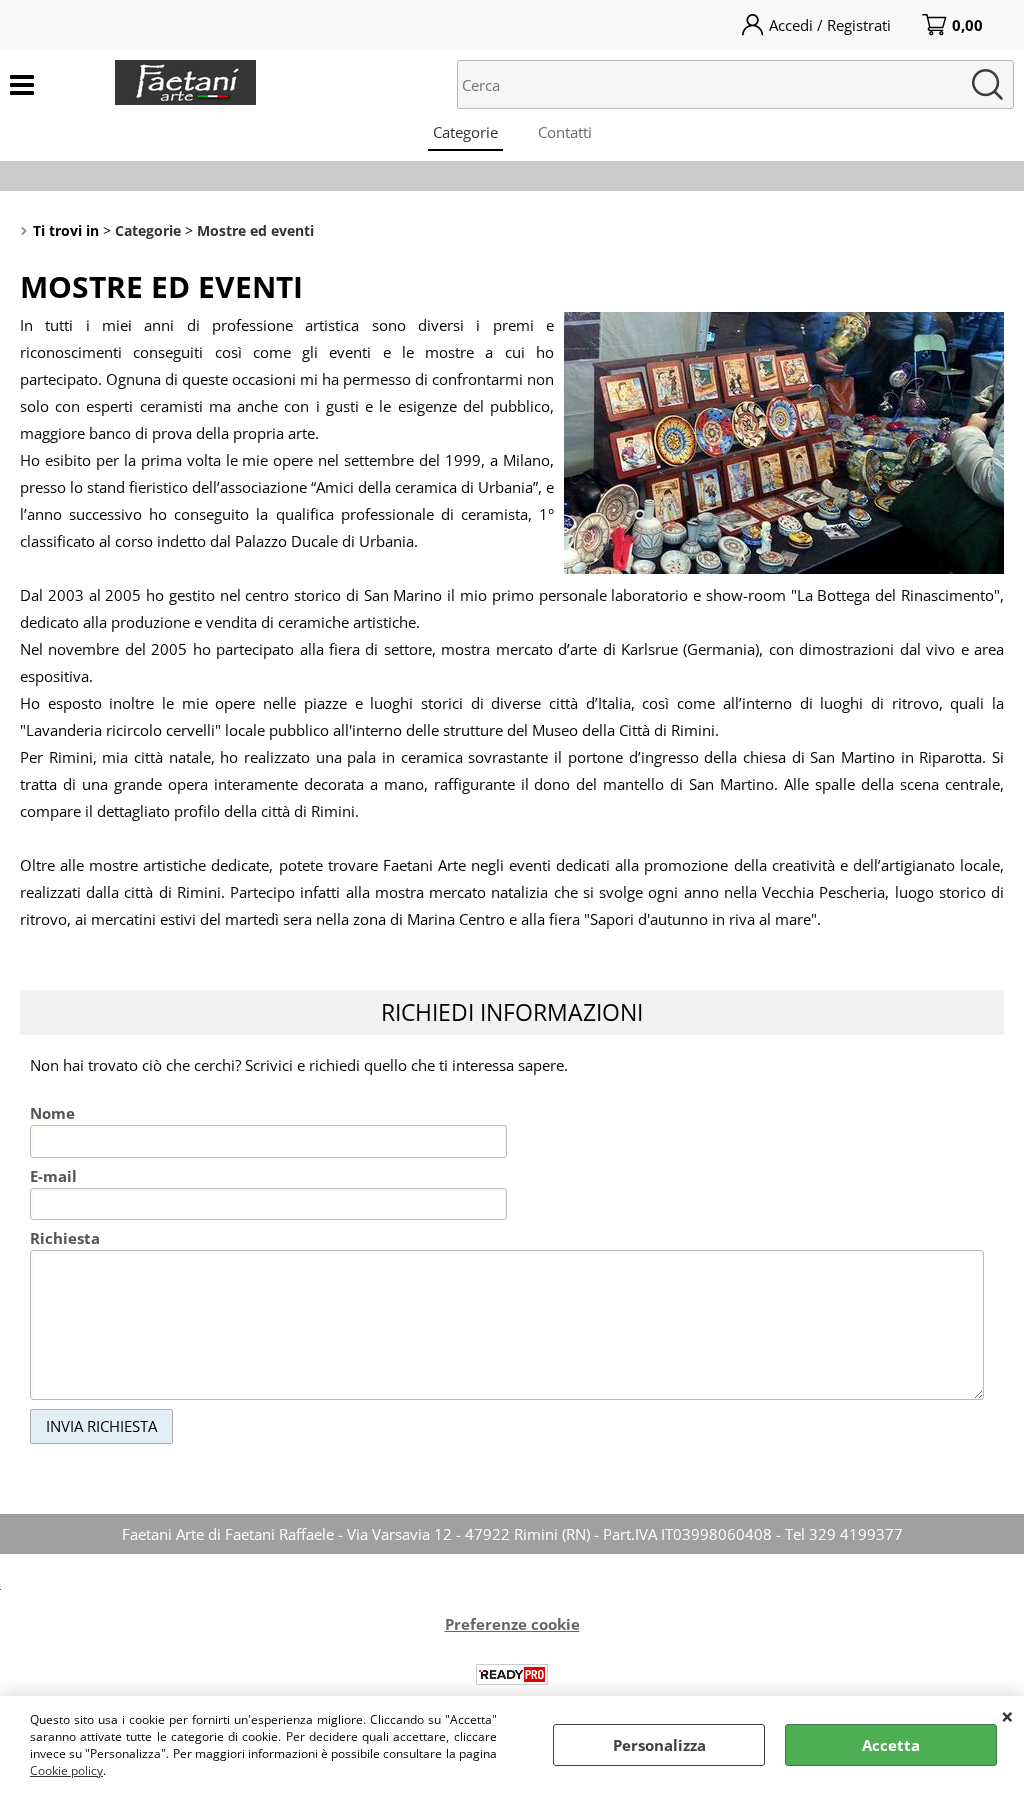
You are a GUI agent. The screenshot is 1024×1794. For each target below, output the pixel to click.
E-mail (53, 1176)
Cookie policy (66, 1770)
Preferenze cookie (512, 1624)
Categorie (465, 132)
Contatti (565, 132)
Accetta (891, 1745)
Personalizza (659, 1745)
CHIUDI (1007, 1716)
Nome (52, 1113)
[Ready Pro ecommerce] (512, 1674)
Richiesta (65, 1238)
